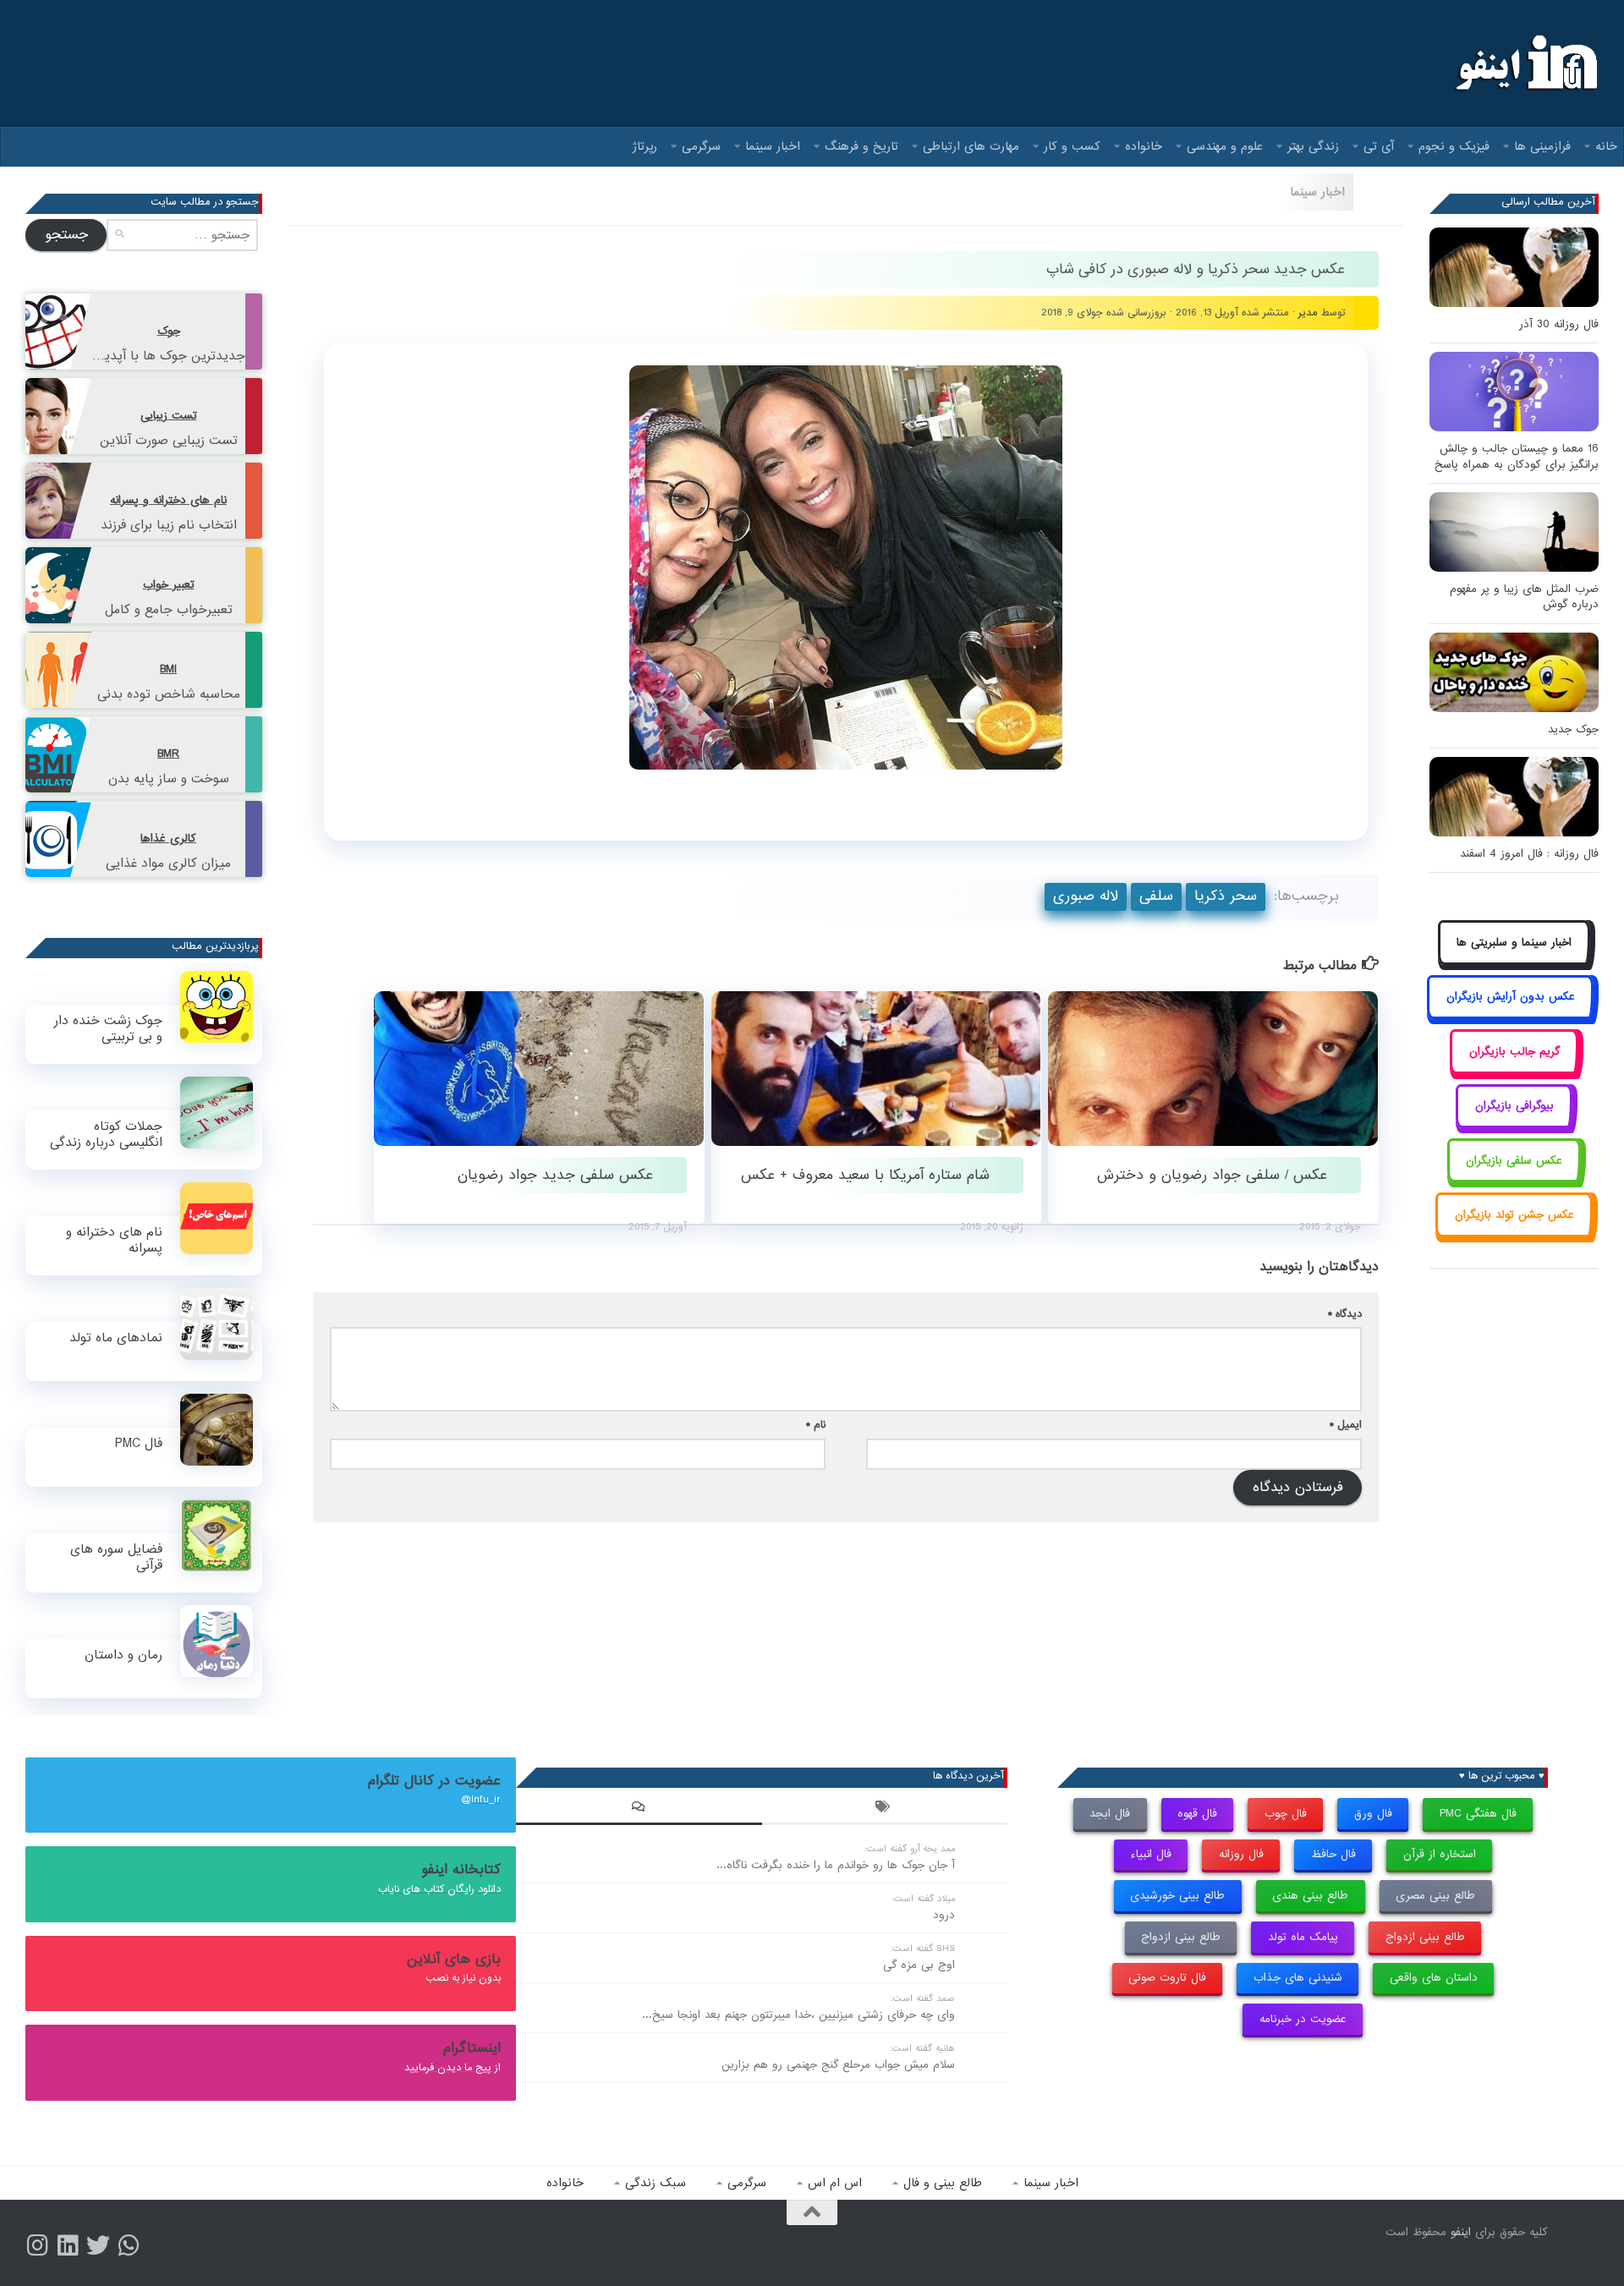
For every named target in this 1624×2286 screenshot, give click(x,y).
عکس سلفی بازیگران (1514, 1161)
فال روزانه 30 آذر (1559, 324)
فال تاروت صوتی (1167, 1978)
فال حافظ (1333, 1854)
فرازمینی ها (1542, 146)
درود (944, 1915)
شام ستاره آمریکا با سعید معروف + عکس (865, 1175)
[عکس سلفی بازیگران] (1514, 1179)
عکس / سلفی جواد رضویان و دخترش (1212, 1175)
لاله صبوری (1086, 896)
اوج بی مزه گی (919, 1965)
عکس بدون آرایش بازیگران (1511, 997)
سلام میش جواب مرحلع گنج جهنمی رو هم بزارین (838, 2065)
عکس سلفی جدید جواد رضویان (555, 1175)
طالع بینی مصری (1435, 1896)
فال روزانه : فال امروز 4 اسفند (1529, 854)
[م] (129, 2245)
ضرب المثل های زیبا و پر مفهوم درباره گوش (1524, 597)
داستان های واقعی (1434, 1978)
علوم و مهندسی (1225, 146)
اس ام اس (835, 2183)
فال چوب (1286, 1814)
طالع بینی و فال (943, 2183)
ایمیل (1346, 1425)
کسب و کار (1072, 146)
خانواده (1144, 146)
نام (816, 1425)
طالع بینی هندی (1310, 1896)
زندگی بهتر (1313, 146)
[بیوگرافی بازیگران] (1514, 1125)
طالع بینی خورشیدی (1177, 1896)
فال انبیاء (1151, 1854)
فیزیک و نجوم (1454, 146)
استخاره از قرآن (1440, 1854)
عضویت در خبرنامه (1303, 2019)
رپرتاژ (645, 146)
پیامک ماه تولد (1303, 1937)
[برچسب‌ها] (885, 1809)
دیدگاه (1345, 1314)
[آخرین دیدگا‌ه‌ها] (639, 1809)
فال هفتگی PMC (1478, 1814)
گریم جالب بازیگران (1514, 1052)
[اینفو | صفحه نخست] (1525, 63)
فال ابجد (1110, 1814)
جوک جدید (1573, 729)
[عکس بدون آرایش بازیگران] (1510, 1016)
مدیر (1308, 312)
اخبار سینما (773, 146)
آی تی (1379, 146)
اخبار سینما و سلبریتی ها (1514, 943)
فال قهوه (1197, 1814)
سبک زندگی (656, 2183)
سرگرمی (701, 146)
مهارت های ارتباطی (971, 146)
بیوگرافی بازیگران (1514, 1106)
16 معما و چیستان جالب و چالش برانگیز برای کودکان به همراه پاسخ (1517, 456)
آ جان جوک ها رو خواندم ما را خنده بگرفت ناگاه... (836, 1865)
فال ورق (1373, 1814)
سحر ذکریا (1226, 896)
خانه (1606, 146)
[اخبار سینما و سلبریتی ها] (1514, 961)
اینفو (1461, 2232)
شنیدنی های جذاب (1298, 1978)
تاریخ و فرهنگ (861, 146)
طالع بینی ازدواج (1425, 1937)
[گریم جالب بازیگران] (1514, 1070)
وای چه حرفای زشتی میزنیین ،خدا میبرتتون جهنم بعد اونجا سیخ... (798, 2015)
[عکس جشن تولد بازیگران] (1514, 1233)
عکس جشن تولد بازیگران (1514, 1215)
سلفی (1156, 896)
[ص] (37, 2245)
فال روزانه (1241, 1854)
